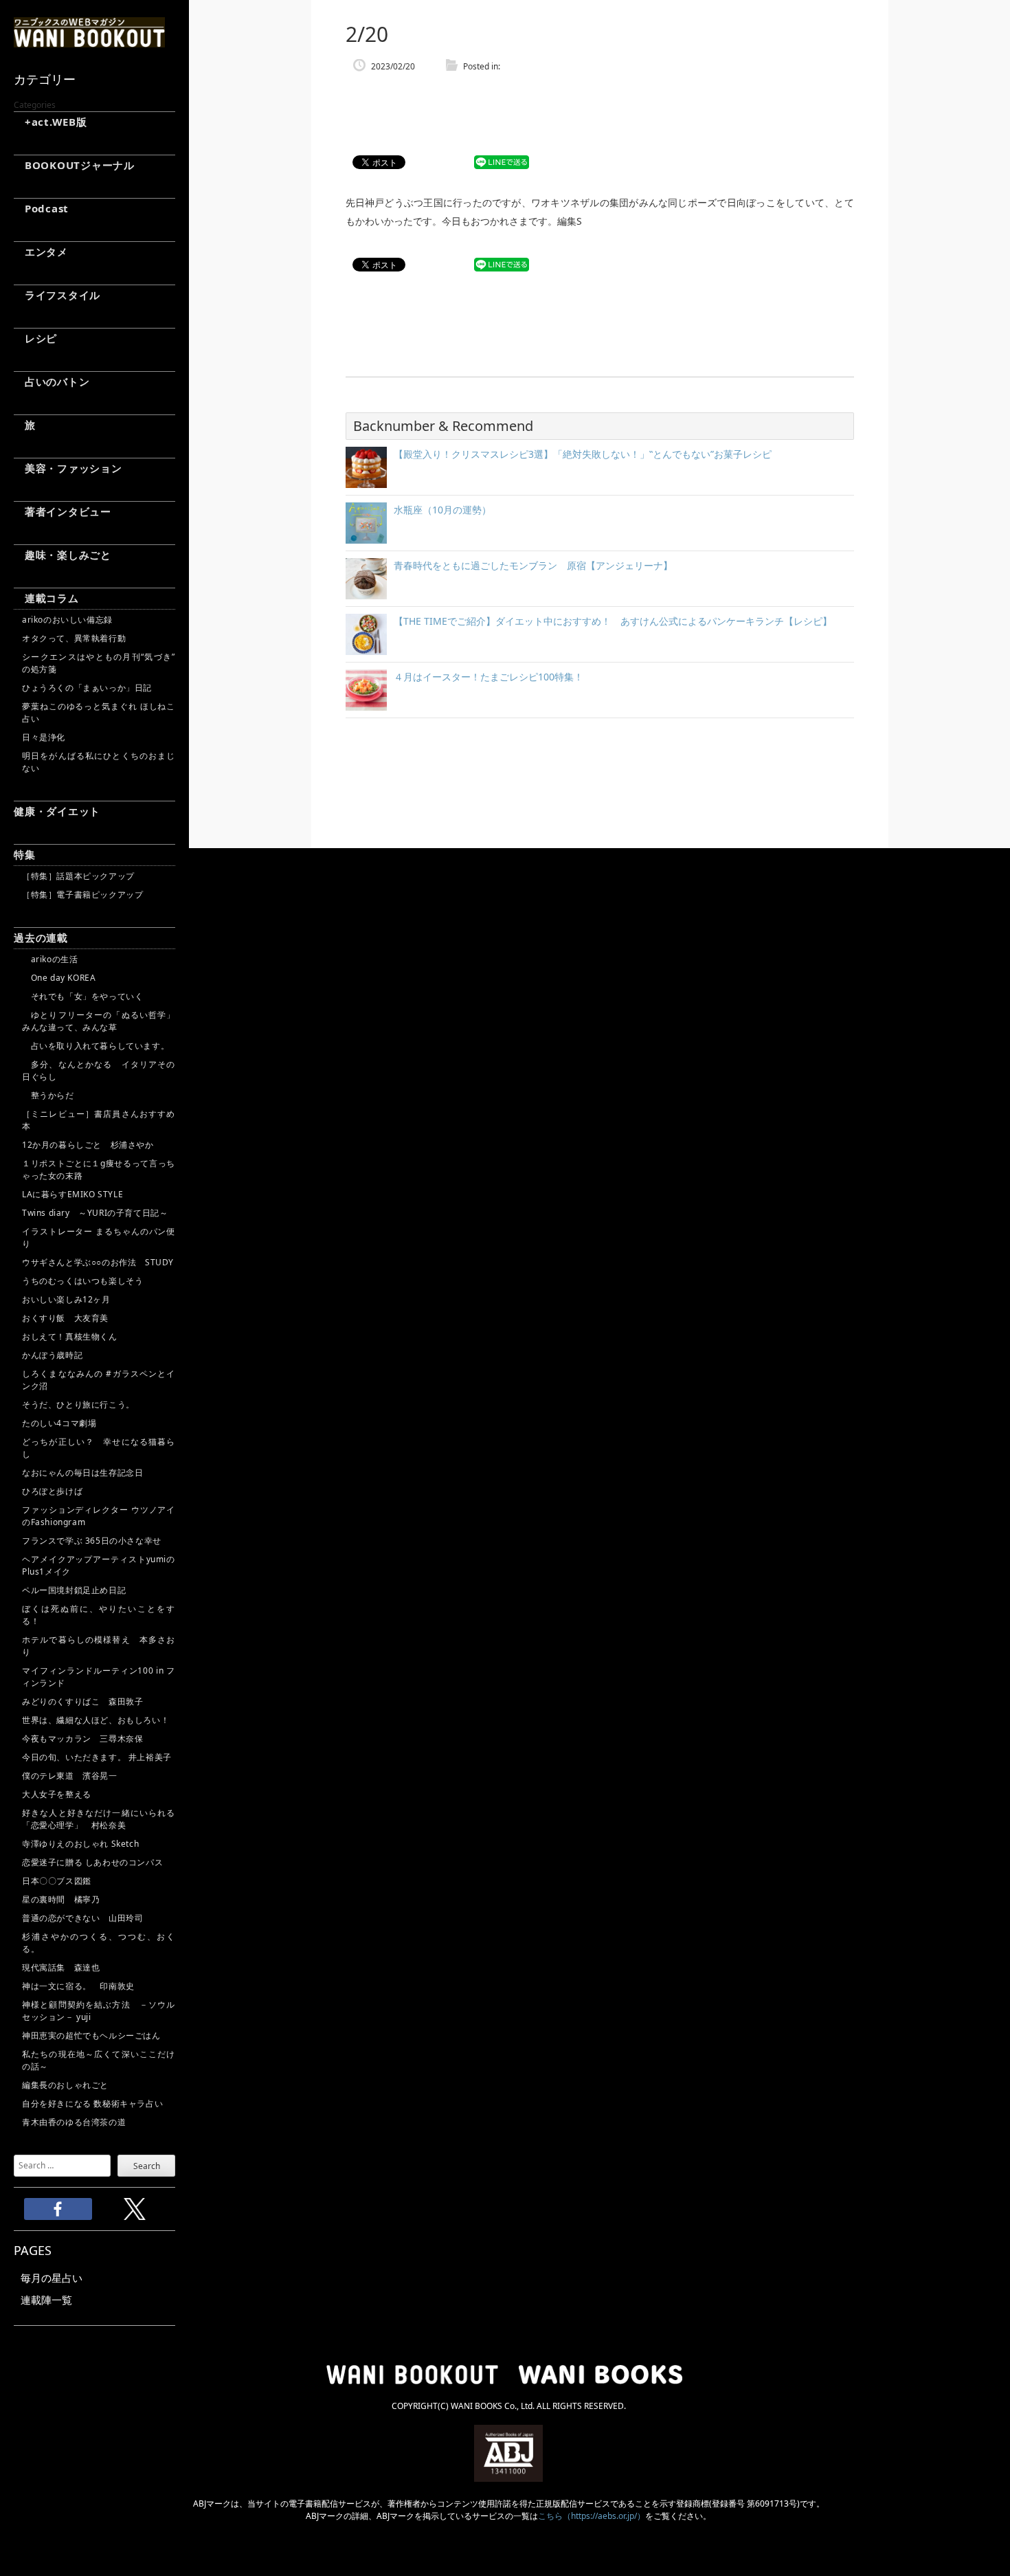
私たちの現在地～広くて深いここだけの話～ (99, 2060)
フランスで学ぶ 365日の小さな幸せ (92, 1541)
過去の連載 (41, 937)
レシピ (35, 338)
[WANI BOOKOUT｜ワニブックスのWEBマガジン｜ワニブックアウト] (89, 41)
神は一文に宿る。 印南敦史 (82, 1986)
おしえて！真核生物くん (70, 1336)
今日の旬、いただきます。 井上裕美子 (99, 1757)
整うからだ (48, 1095)
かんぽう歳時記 (52, 1355)
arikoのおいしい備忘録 (67, 620)
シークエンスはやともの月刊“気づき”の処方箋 (99, 663)
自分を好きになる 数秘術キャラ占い (92, 2103)
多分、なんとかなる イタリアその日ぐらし (99, 1070)
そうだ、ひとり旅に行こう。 (78, 1404)
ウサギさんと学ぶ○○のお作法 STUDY (98, 1262)
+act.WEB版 (50, 122)
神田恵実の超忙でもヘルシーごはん (91, 2035)
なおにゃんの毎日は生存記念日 (82, 1473)
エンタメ (41, 252)
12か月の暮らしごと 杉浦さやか (88, 1145)
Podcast (41, 208)
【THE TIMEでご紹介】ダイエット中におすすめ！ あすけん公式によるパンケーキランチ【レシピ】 (613, 621)
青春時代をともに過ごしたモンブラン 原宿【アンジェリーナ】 (533, 565)
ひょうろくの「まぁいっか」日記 (87, 688)
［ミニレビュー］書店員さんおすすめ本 (99, 1120)
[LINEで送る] (502, 163)
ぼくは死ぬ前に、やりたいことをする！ (99, 1615)
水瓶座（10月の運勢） (442, 510)
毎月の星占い (52, 2278)
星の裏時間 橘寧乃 (61, 1899)
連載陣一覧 (46, 2300)
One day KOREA (59, 978)
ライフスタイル (57, 295)
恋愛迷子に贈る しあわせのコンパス (92, 1862)
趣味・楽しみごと (63, 555)
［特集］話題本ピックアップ (78, 876)
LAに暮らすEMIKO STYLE (72, 1194)
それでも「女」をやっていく (82, 996)
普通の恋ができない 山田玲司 (82, 1918)
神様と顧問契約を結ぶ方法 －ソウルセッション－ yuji (99, 2011)
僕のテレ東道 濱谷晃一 (70, 1776)
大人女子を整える (57, 1794)
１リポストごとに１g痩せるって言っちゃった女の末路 (99, 1169)
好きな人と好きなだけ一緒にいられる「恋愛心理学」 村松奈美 (99, 1819)
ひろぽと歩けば (52, 1491)
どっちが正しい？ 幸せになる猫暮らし (99, 1448)
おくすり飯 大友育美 (65, 1318)
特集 (25, 854)
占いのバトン (52, 381)
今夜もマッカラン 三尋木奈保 (82, 1739)
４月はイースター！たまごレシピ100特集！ (489, 677)
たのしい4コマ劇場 (59, 1423)
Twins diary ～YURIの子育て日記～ (95, 1213)
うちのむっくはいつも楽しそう (82, 1281)
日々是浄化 (44, 737)
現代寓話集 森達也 (61, 1967)
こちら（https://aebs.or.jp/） (592, 2516)
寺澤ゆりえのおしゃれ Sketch (80, 1844)
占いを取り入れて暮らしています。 (96, 1046)
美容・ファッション (68, 468)
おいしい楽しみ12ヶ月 (66, 1299)
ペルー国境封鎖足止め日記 (74, 1590)
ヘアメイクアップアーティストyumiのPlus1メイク (99, 1565)
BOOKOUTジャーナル (74, 165)
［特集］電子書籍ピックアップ (82, 895)
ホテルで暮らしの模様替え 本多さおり (99, 1646)
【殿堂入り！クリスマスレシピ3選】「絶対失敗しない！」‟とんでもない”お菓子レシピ (583, 454)
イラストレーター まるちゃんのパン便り (99, 1237)
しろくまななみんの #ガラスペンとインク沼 (99, 1380)
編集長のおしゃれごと (65, 2085)
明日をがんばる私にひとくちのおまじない (99, 762)
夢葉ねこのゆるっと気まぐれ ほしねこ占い (99, 712)
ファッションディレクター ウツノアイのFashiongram (99, 1516)
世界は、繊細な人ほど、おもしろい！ (96, 1720)
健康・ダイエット (57, 811)
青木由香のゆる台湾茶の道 (74, 2122)
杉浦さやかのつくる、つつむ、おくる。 (99, 1943)
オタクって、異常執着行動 (74, 638)
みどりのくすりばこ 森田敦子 (82, 1701)
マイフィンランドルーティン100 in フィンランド (99, 1677)
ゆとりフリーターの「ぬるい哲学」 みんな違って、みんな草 (99, 1021)
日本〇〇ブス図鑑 (57, 1881)
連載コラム (46, 598)
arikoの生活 (50, 959)
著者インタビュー (63, 511)
